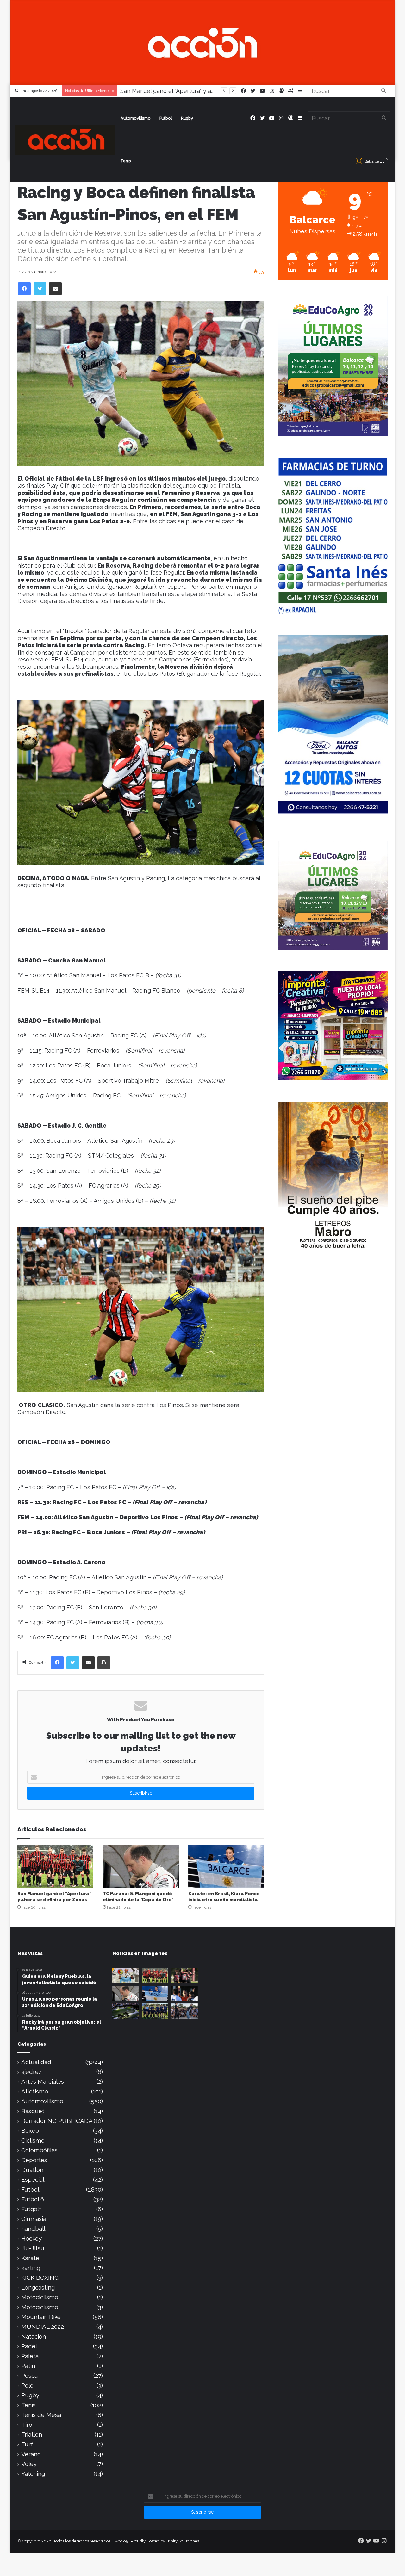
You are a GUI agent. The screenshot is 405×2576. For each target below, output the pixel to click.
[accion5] (65, 140)
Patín (28, 2366)
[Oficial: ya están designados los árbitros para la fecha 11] (184, 1993)
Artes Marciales (43, 2082)
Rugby (187, 118)
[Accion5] (202, 42)
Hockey (31, 2238)
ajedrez (31, 2072)
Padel (29, 2346)
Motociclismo (40, 2297)
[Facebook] (24, 289)
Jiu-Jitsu (33, 2248)
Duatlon (32, 2170)
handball (33, 2229)
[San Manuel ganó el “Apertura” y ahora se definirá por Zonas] (55, 1866)
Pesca (29, 2376)
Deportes (34, 2160)
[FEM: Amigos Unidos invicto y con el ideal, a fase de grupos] (184, 1976)
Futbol (166, 118)
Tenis (126, 161)
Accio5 (121, 2541)
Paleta (30, 2356)
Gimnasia (34, 2219)
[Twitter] (40, 289)
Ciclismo (33, 2140)
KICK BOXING (40, 2278)
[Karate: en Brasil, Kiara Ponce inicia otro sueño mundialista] (226, 1866)
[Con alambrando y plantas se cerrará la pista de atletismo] (126, 2011)
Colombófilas (39, 2150)
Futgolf (31, 2209)
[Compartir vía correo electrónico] (55, 289)
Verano (31, 2454)
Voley (29, 2464)
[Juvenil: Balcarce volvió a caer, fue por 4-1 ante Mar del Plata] (155, 2011)
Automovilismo (136, 118)
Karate (30, 2258)
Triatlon (32, 2435)
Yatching (33, 2474)
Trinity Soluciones (183, 2541)
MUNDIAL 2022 (43, 2327)
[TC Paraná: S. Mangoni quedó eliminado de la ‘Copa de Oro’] (141, 1866)
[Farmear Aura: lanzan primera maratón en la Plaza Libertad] (184, 2011)
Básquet (33, 2111)
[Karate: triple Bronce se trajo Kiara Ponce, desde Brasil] (126, 1976)
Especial (33, 2180)
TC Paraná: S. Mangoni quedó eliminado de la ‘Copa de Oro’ (200, 91)
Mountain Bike (41, 2317)
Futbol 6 (33, 2199)
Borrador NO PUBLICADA (57, 2121)
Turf (27, 2444)
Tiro (27, 2425)
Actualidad (36, 2062)
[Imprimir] (104, 1663)
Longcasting (38, 2287)
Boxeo (30, 2131)
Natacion (34, 2336)
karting (31, 2268)
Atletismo (35, 2091)
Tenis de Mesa (41, 2415)
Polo (27, 2385)
